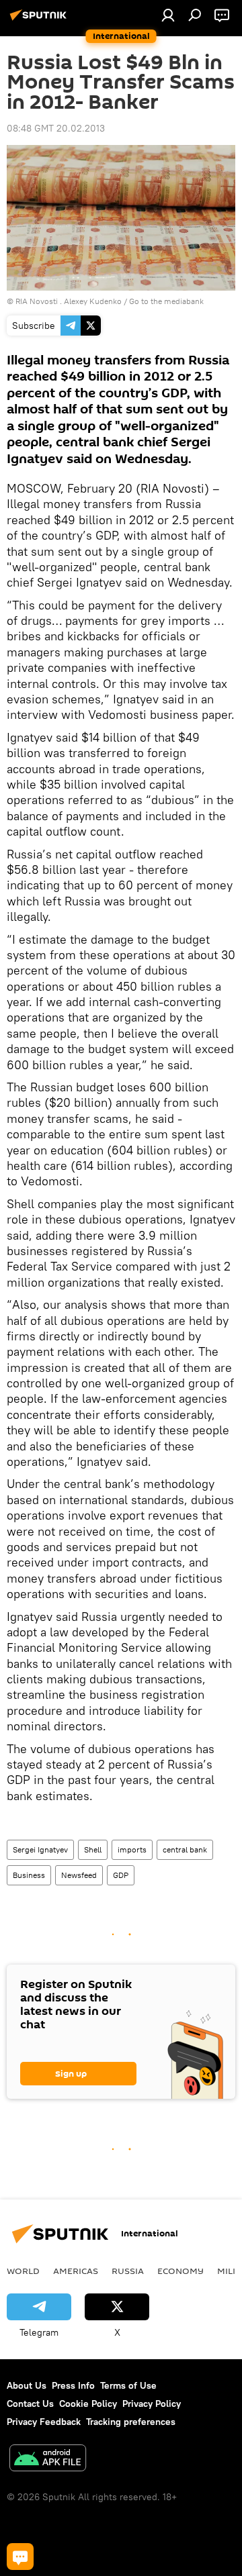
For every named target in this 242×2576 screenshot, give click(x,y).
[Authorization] (168, 15)
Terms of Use (128, 2385)
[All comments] (20, 2557)
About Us (27, 2385)
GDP (121, 1875)
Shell (93, 1849)
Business (29, 1875)
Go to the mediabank (166, 301)
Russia (128, 2271)
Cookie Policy (88, 2404)
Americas (76, 2271)
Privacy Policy (152, 2404)
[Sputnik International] (40, 20)
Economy (180, 2271)
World (23, 2271)
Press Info (73, 2385)
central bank (185, 1849)
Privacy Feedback (44, 2422)
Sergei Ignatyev (40, 1849)
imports (132, 1849)
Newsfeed (79, 1875)
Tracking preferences (131, 2422)
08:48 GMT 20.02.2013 (56, 128)
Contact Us (30, 2404)
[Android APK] (48, 2460)
